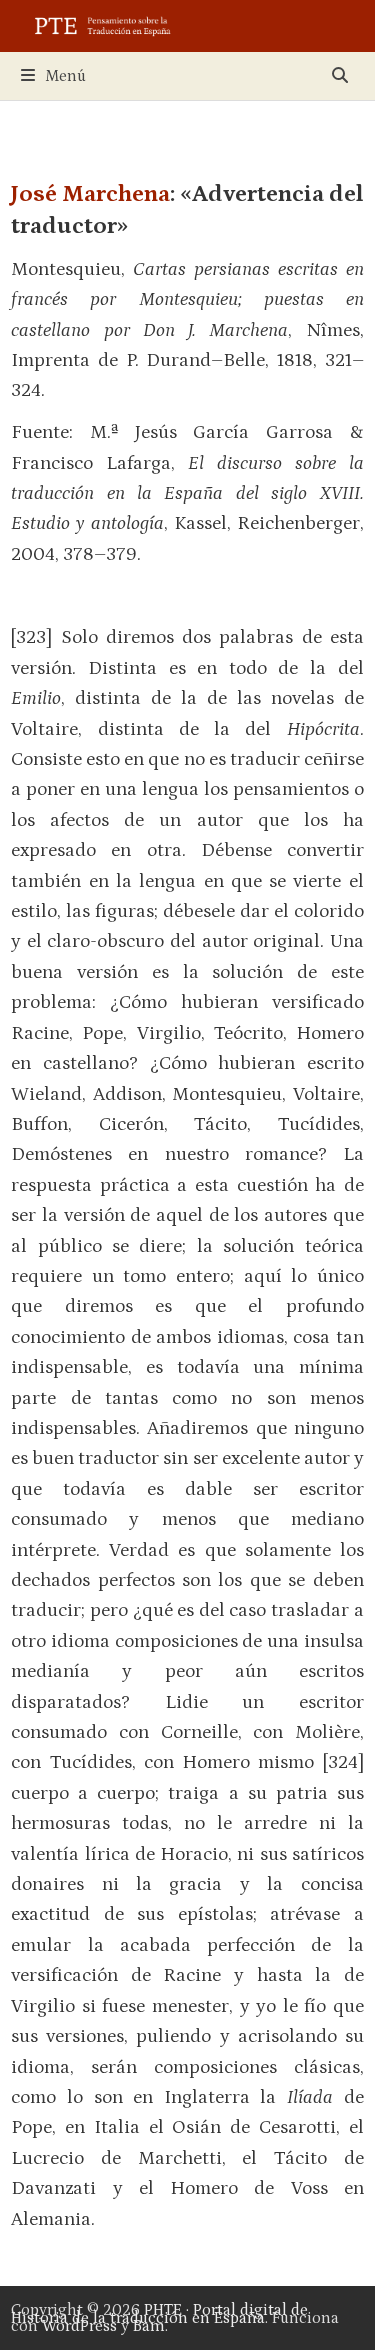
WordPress (79, 2326)
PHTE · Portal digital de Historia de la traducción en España (159, 2314)
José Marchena (90, 193)
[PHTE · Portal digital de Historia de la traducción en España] (187, 24)
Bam (149, 2326)
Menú (65, 76)
